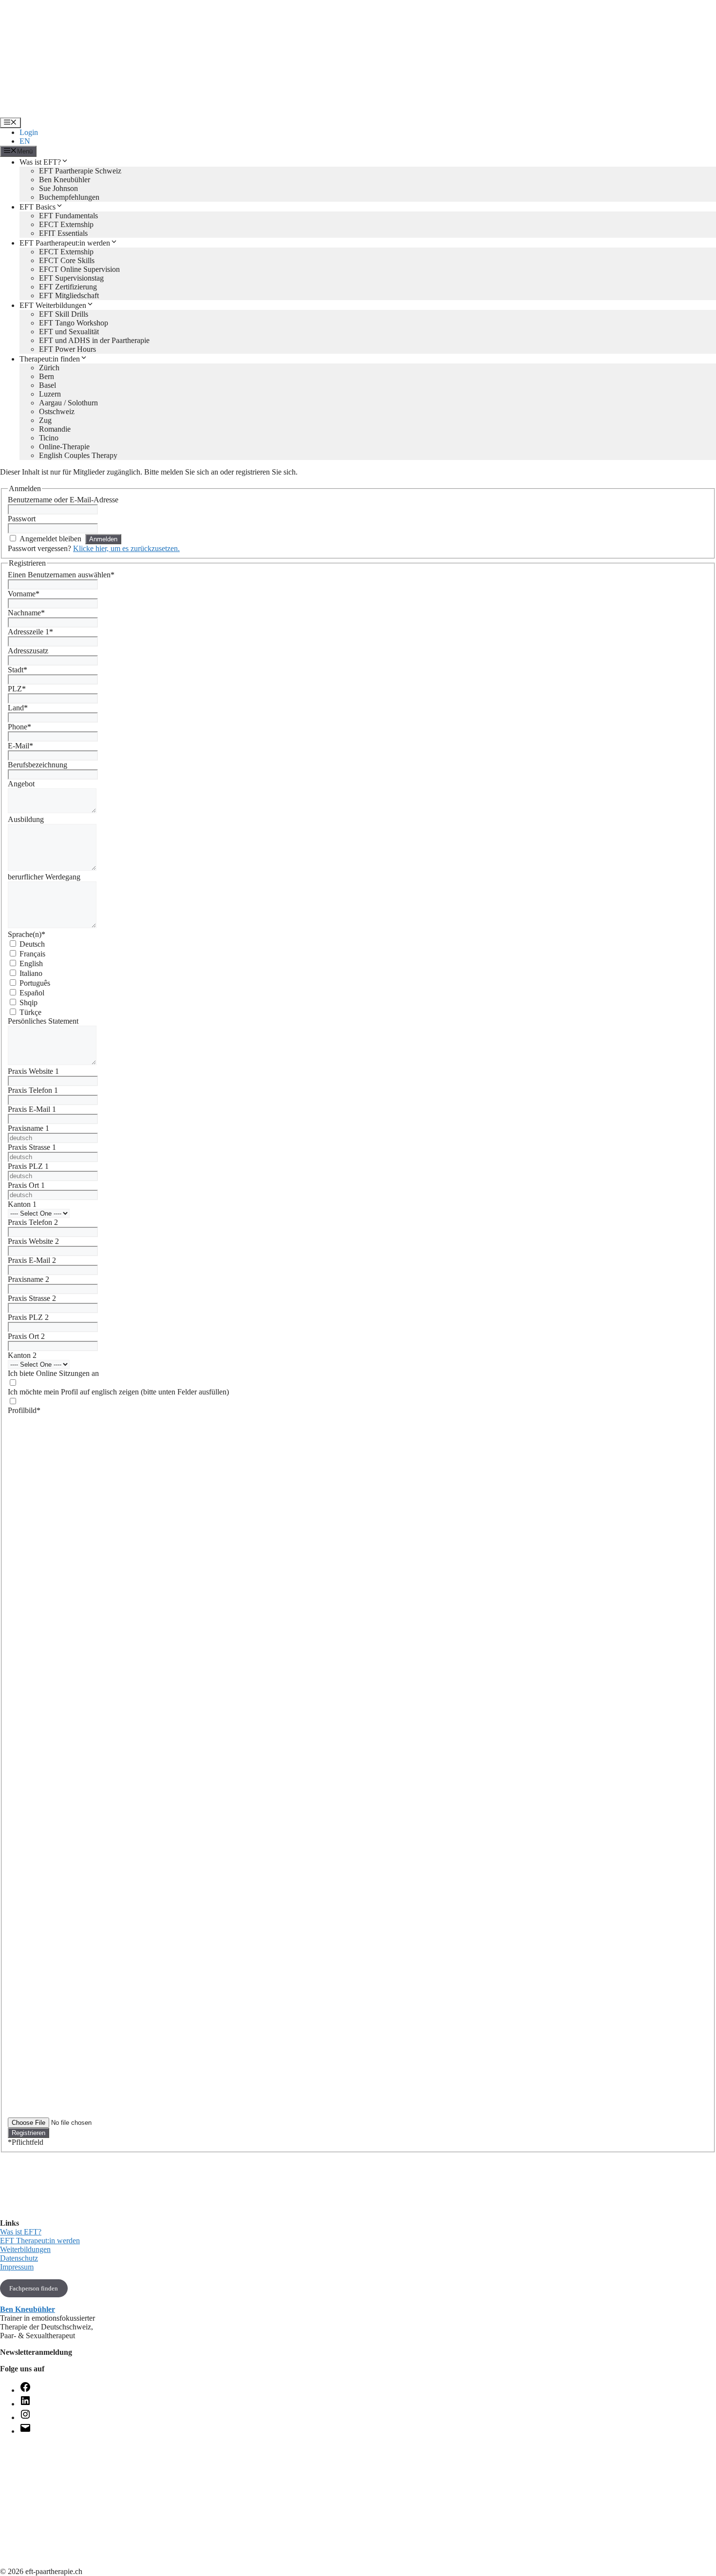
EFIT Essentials (63, 233)
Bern (47, 376)
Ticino (49, 438)
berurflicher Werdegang (44, 877)
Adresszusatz (28, 651)
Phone (19, 727)
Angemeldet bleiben (50, 539)
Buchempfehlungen (69, 197)
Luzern (50, 394)
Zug (45, 420)
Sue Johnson (58, 188)
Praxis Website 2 (33, 1241)
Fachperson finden (34, 2288)
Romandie (55, 429)
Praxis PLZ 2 (28, 1317)
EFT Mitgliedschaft (69, 296)
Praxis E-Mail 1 (32, 1109)
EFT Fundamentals (68, 216)
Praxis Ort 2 (26, 1336)
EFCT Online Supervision (79, 269)
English (31, 964)
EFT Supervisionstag (71, 278)
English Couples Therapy (78, 455)
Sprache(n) (27, 934)
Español (32, 993)
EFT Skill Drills (64, 314)
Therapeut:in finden (50, 359)
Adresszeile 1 (30, 632)
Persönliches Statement (43, 1021)
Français (32, 954)
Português (35, 983)
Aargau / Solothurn (68, 403)
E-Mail (20, 746)
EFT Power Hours (67, 349)
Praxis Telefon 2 (33, 1222)
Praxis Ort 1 (26, 1185)
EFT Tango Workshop (74, 323)
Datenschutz (19, 2258)
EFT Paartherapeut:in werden (65, 243)
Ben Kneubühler (65, 180)
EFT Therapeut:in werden (40, 2241)
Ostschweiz (57, 411)
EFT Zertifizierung (68, 287)
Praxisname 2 (28, 1279)
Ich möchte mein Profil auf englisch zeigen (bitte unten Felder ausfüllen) (118, 1392)
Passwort (22, 519)
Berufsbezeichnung (38, 765)
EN (25, 141)
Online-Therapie (64, 447)
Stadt (18, 670)
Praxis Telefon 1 (33, 1090)
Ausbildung (26, 819)
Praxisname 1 (28, 1128)
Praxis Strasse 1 (32, 1147)
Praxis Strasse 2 (32, 1298)
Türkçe (30, 1012)
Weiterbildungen (25, 2249)
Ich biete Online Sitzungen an (53, 1373)
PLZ (17, 689)
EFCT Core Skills (67, 260)
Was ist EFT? (40, 162)
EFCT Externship (66, 224)
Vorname (24, 594)
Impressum (17, 2267)
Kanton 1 (22, 1204)
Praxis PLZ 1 (28, 1166)
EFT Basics (38, 207)
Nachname (26, 613)
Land (18, 708)
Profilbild (24, 1410)
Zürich (49, 368)
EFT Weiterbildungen (53, 305)
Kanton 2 (22, 1355)
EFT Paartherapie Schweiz (80, 171)
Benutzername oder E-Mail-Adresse (63, 500)
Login (29, 132)
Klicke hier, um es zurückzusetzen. (126, 548)
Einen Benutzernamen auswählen (61, 575)
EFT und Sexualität (69, 332)
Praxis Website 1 (33, 1071)
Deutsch (32, 944)
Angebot (21, 784)
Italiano (31, 973)
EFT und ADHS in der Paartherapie (94, 340)
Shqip (28, 1002)
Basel (47, 385)
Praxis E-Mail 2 (32, 1260)
